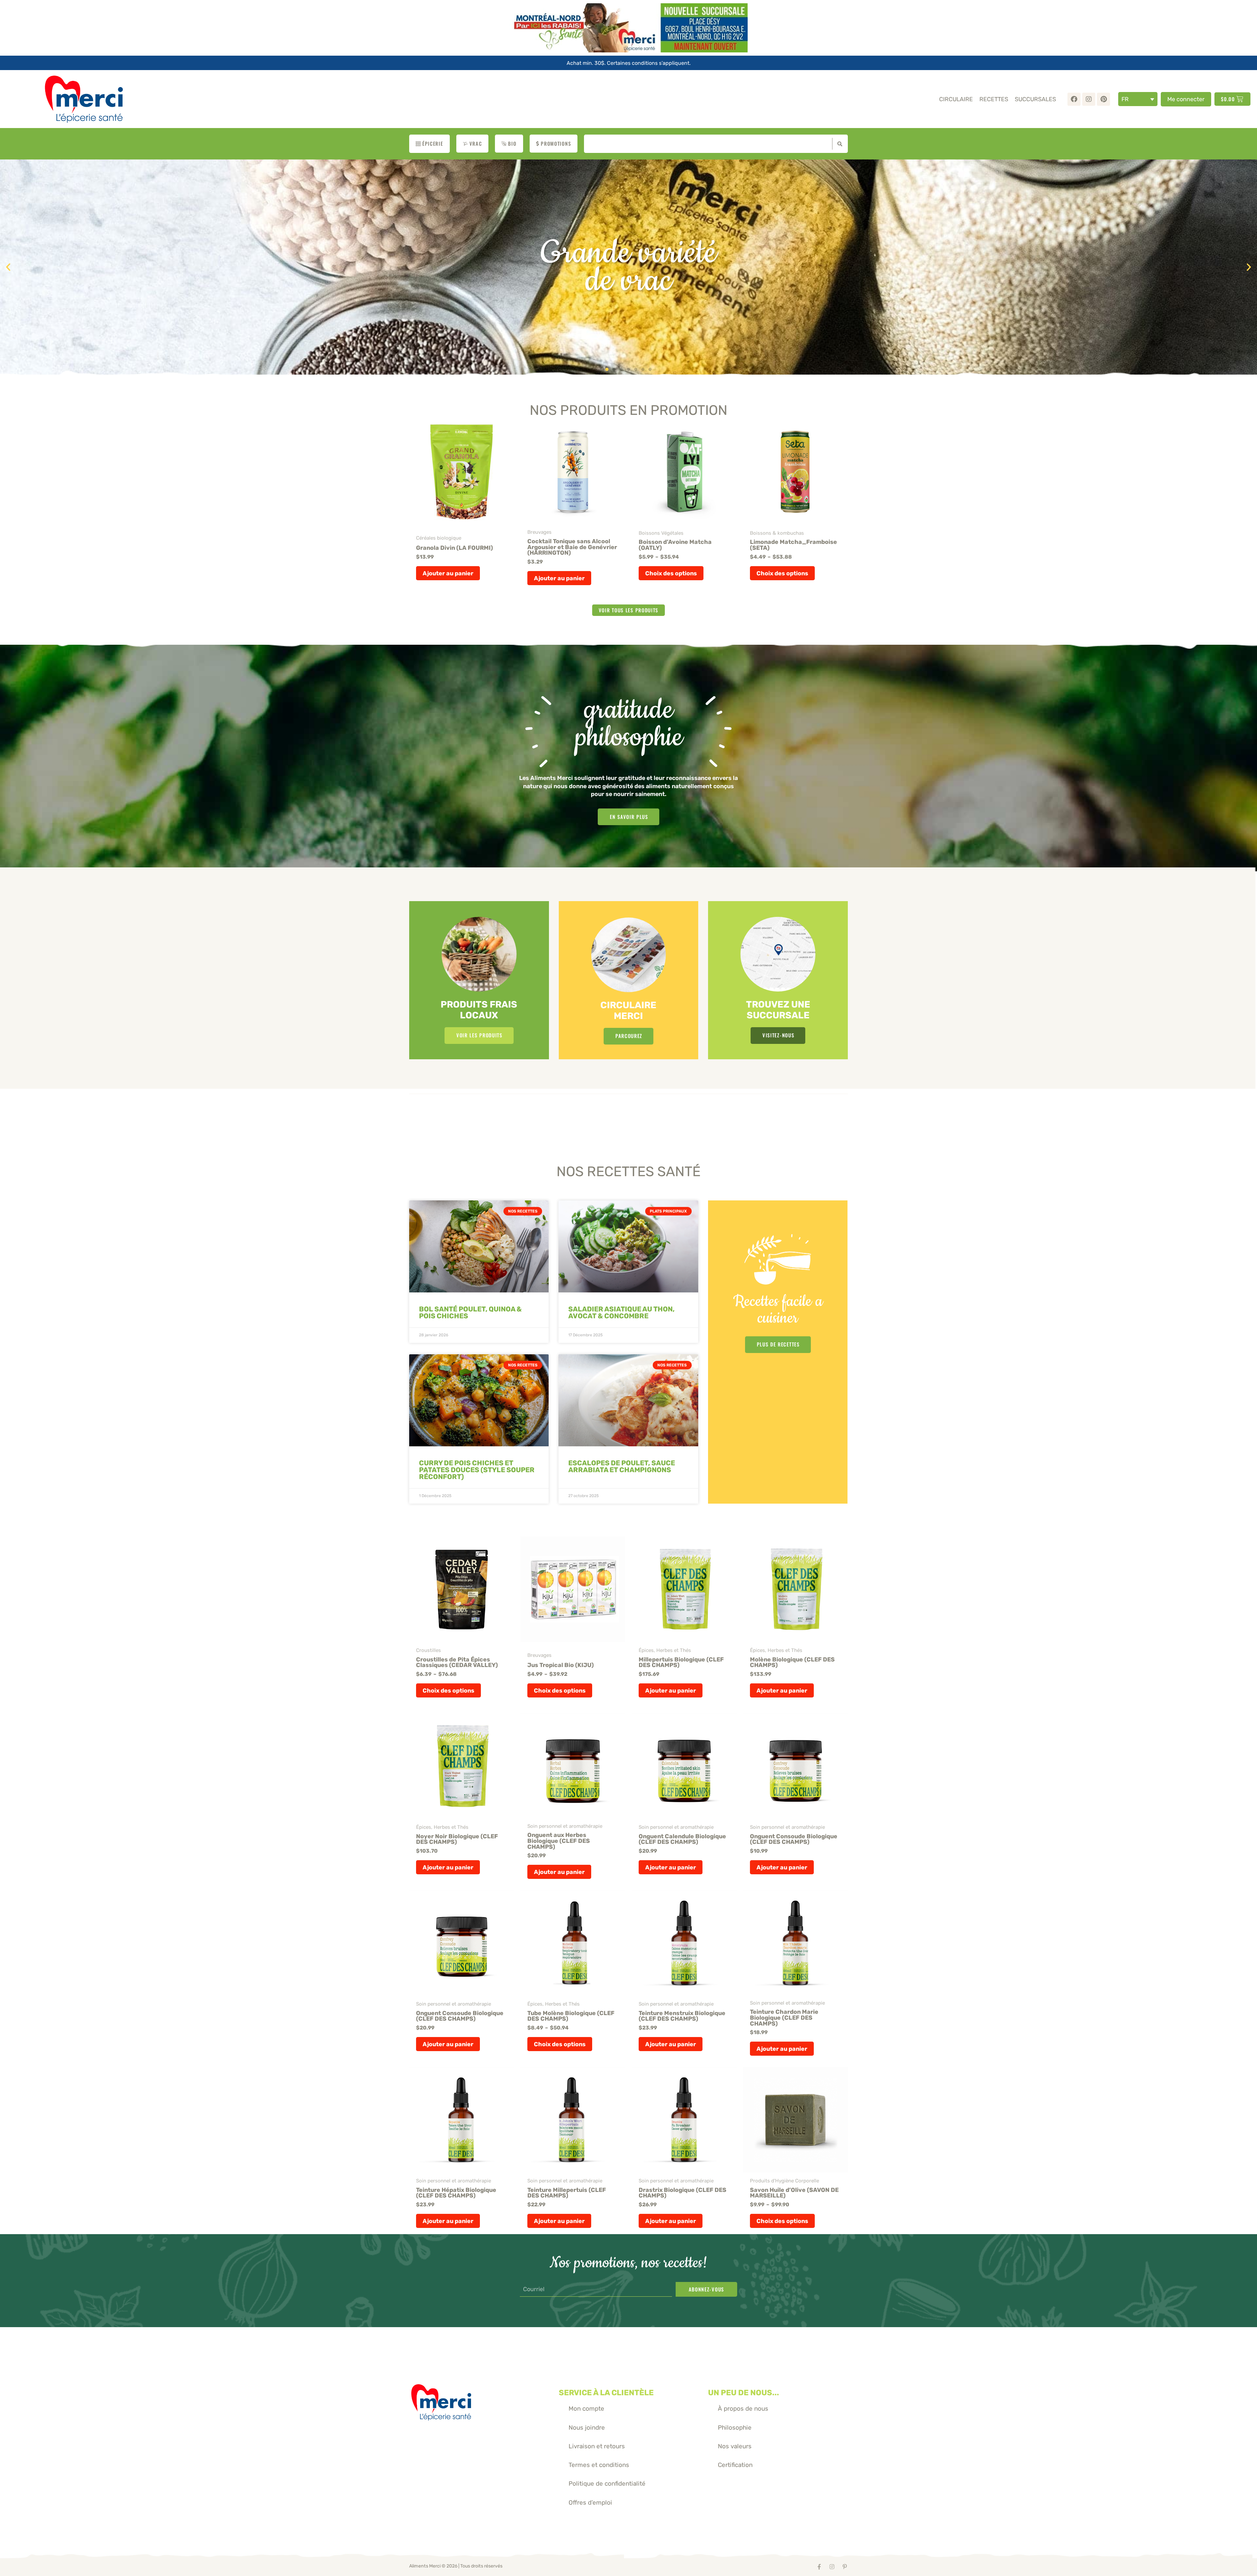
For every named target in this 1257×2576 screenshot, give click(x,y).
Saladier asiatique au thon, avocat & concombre (621, 1312)
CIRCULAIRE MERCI (628, 1010)
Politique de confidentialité (607, 2483)
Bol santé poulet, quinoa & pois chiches (470, 1312)
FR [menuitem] (1125, 99)
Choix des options (671, 573)
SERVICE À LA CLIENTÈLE (606, 2393)
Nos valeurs (735, 2446)
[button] (8, 267)
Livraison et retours (597, 2446)
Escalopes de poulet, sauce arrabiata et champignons (622, 1466)
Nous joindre (587, 2428)
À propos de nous (743, 2409)
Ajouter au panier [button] (448, 573)
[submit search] (838, 144)
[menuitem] (1138, 99)
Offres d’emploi (590, 2502)
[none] (1138, 99)
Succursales (1035, 99)
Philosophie (735, 2428)
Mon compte (586, 2409)
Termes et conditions (599, 2465)
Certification (735, 2465)
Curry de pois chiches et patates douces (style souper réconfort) (477, 1470)
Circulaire (956, 99)
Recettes (994, 99)
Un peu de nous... (744, 2393)
